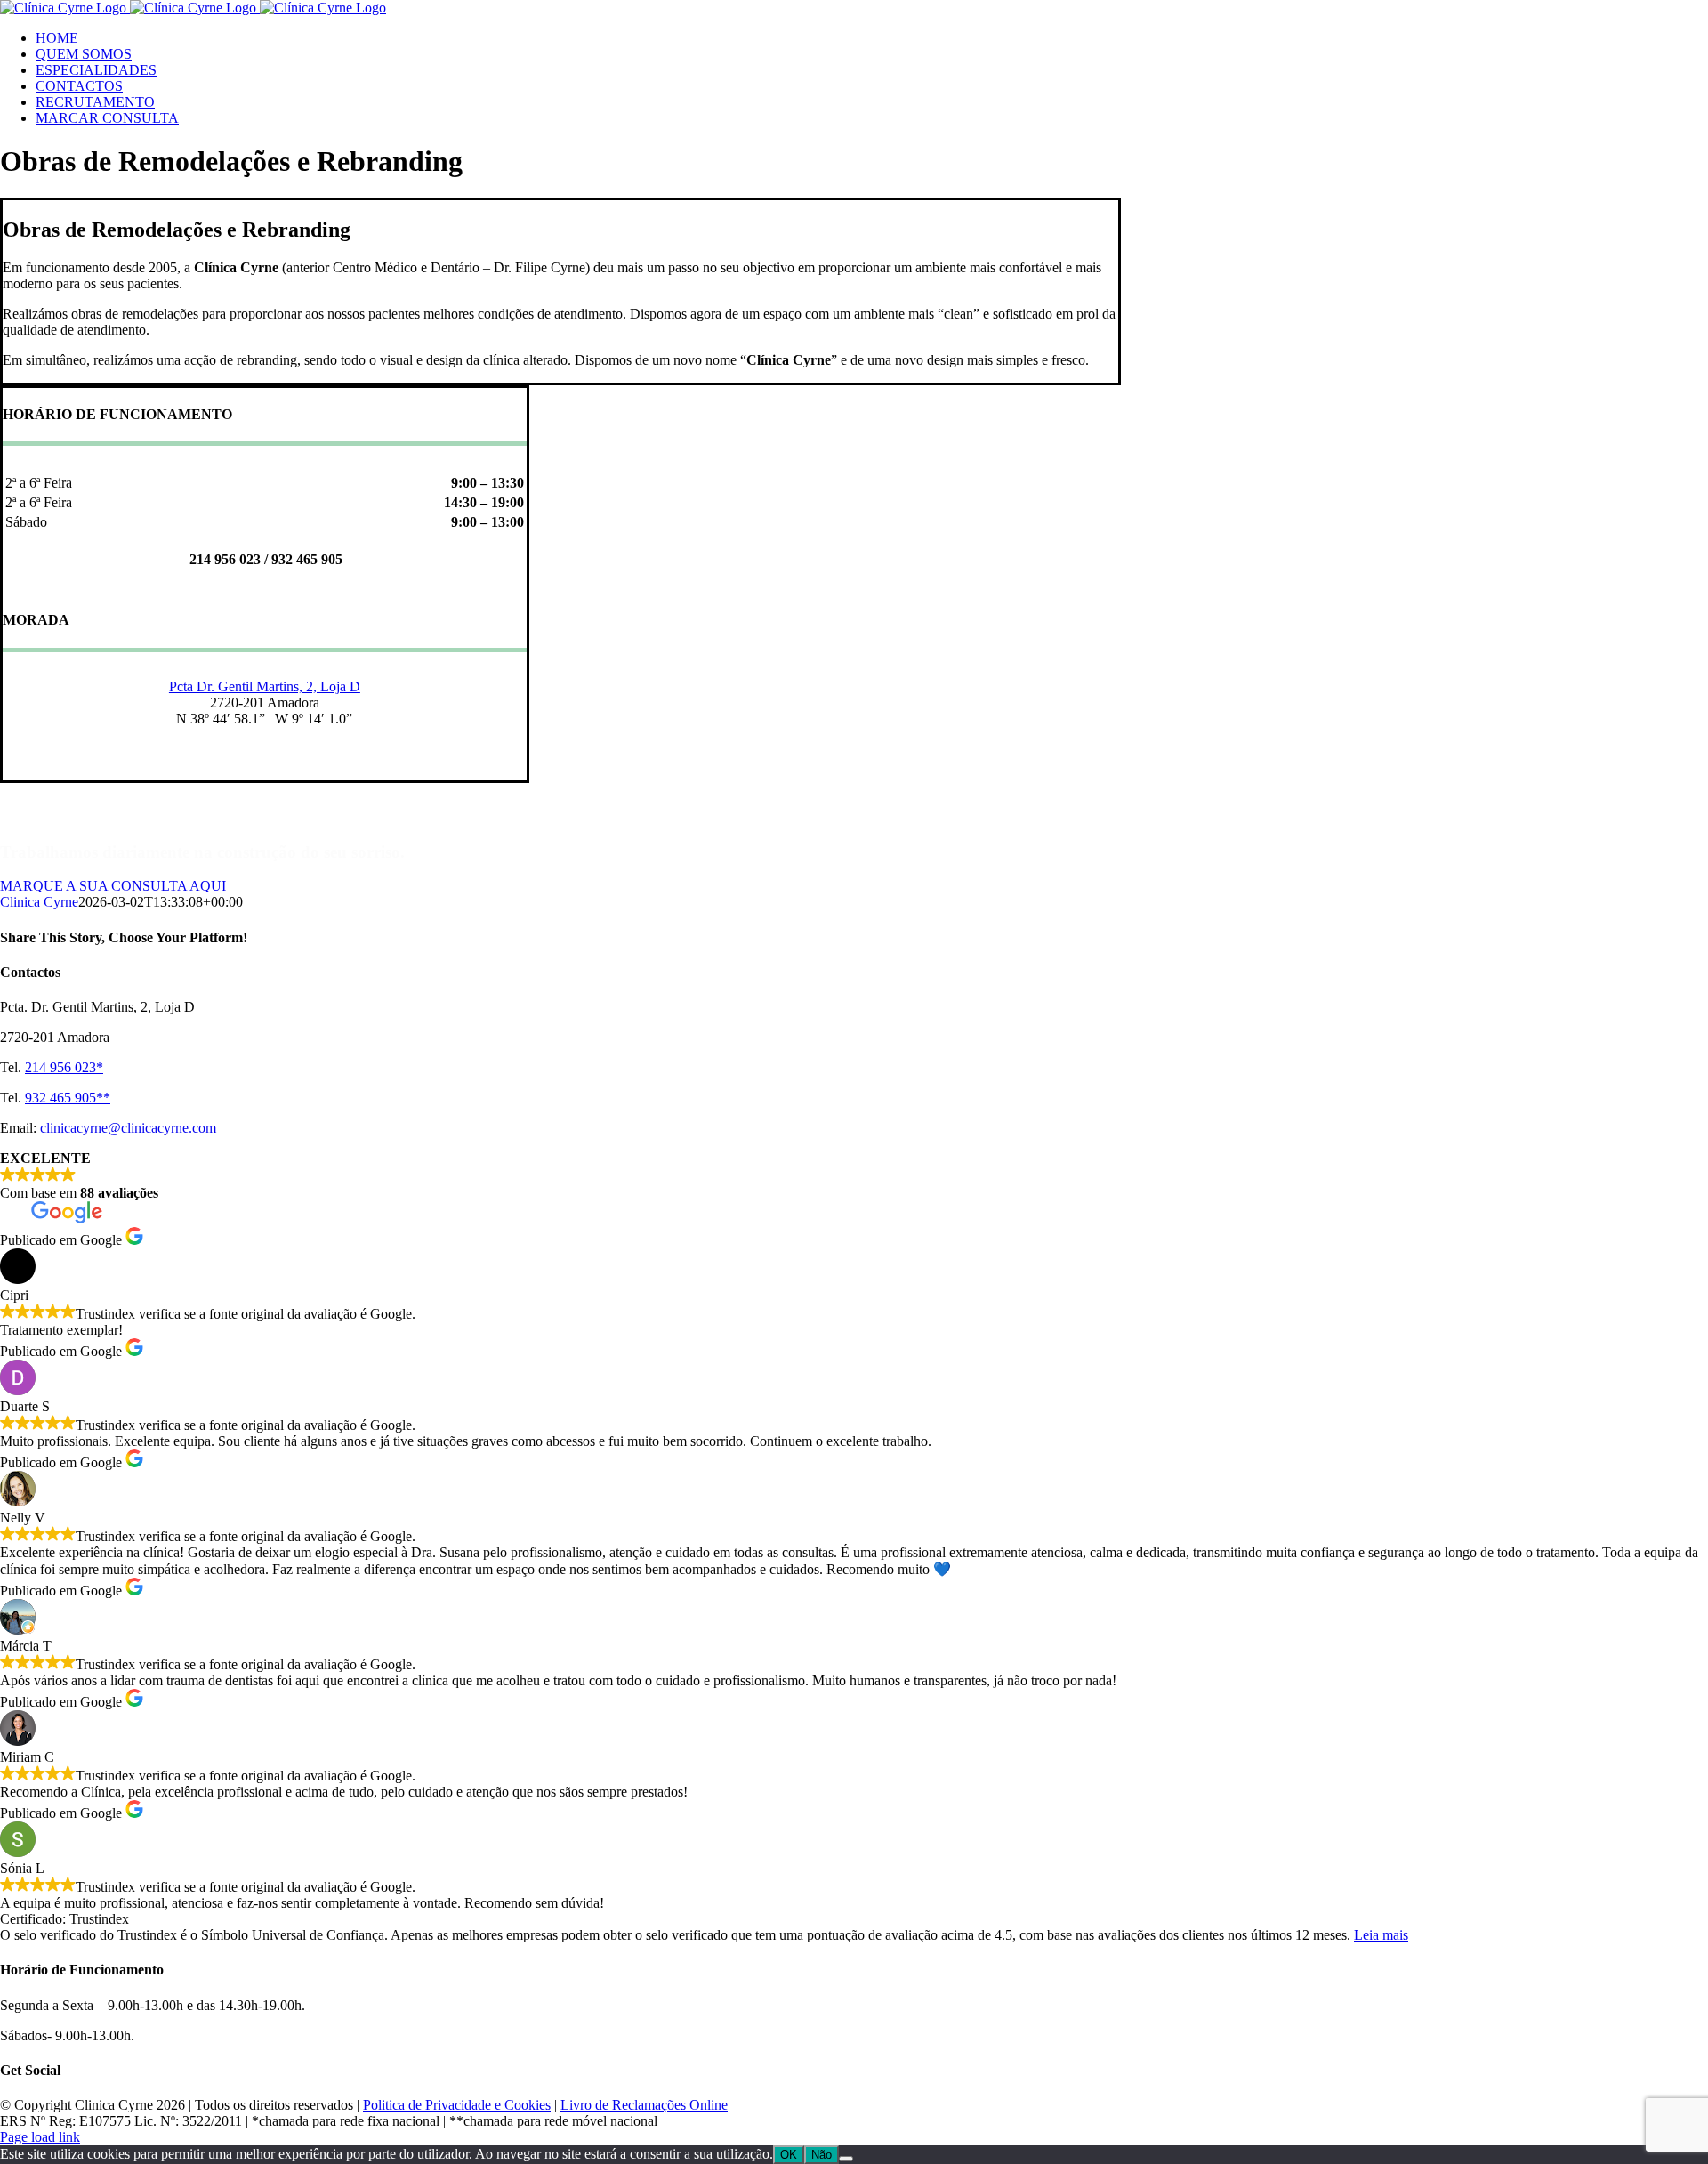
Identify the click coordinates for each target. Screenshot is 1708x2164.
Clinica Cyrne (39, 902)
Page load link (40, 2137)
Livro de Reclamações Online (644, 2105)
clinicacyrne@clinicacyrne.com (128, 1128)
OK (789, 2155)
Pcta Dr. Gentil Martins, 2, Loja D (265, 686)
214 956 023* (64, 1067)
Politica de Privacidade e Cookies (457, 2105)
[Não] (846, 2159)
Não (822, 2155)
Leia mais (1381, 1935)
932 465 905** (68, 1098)
